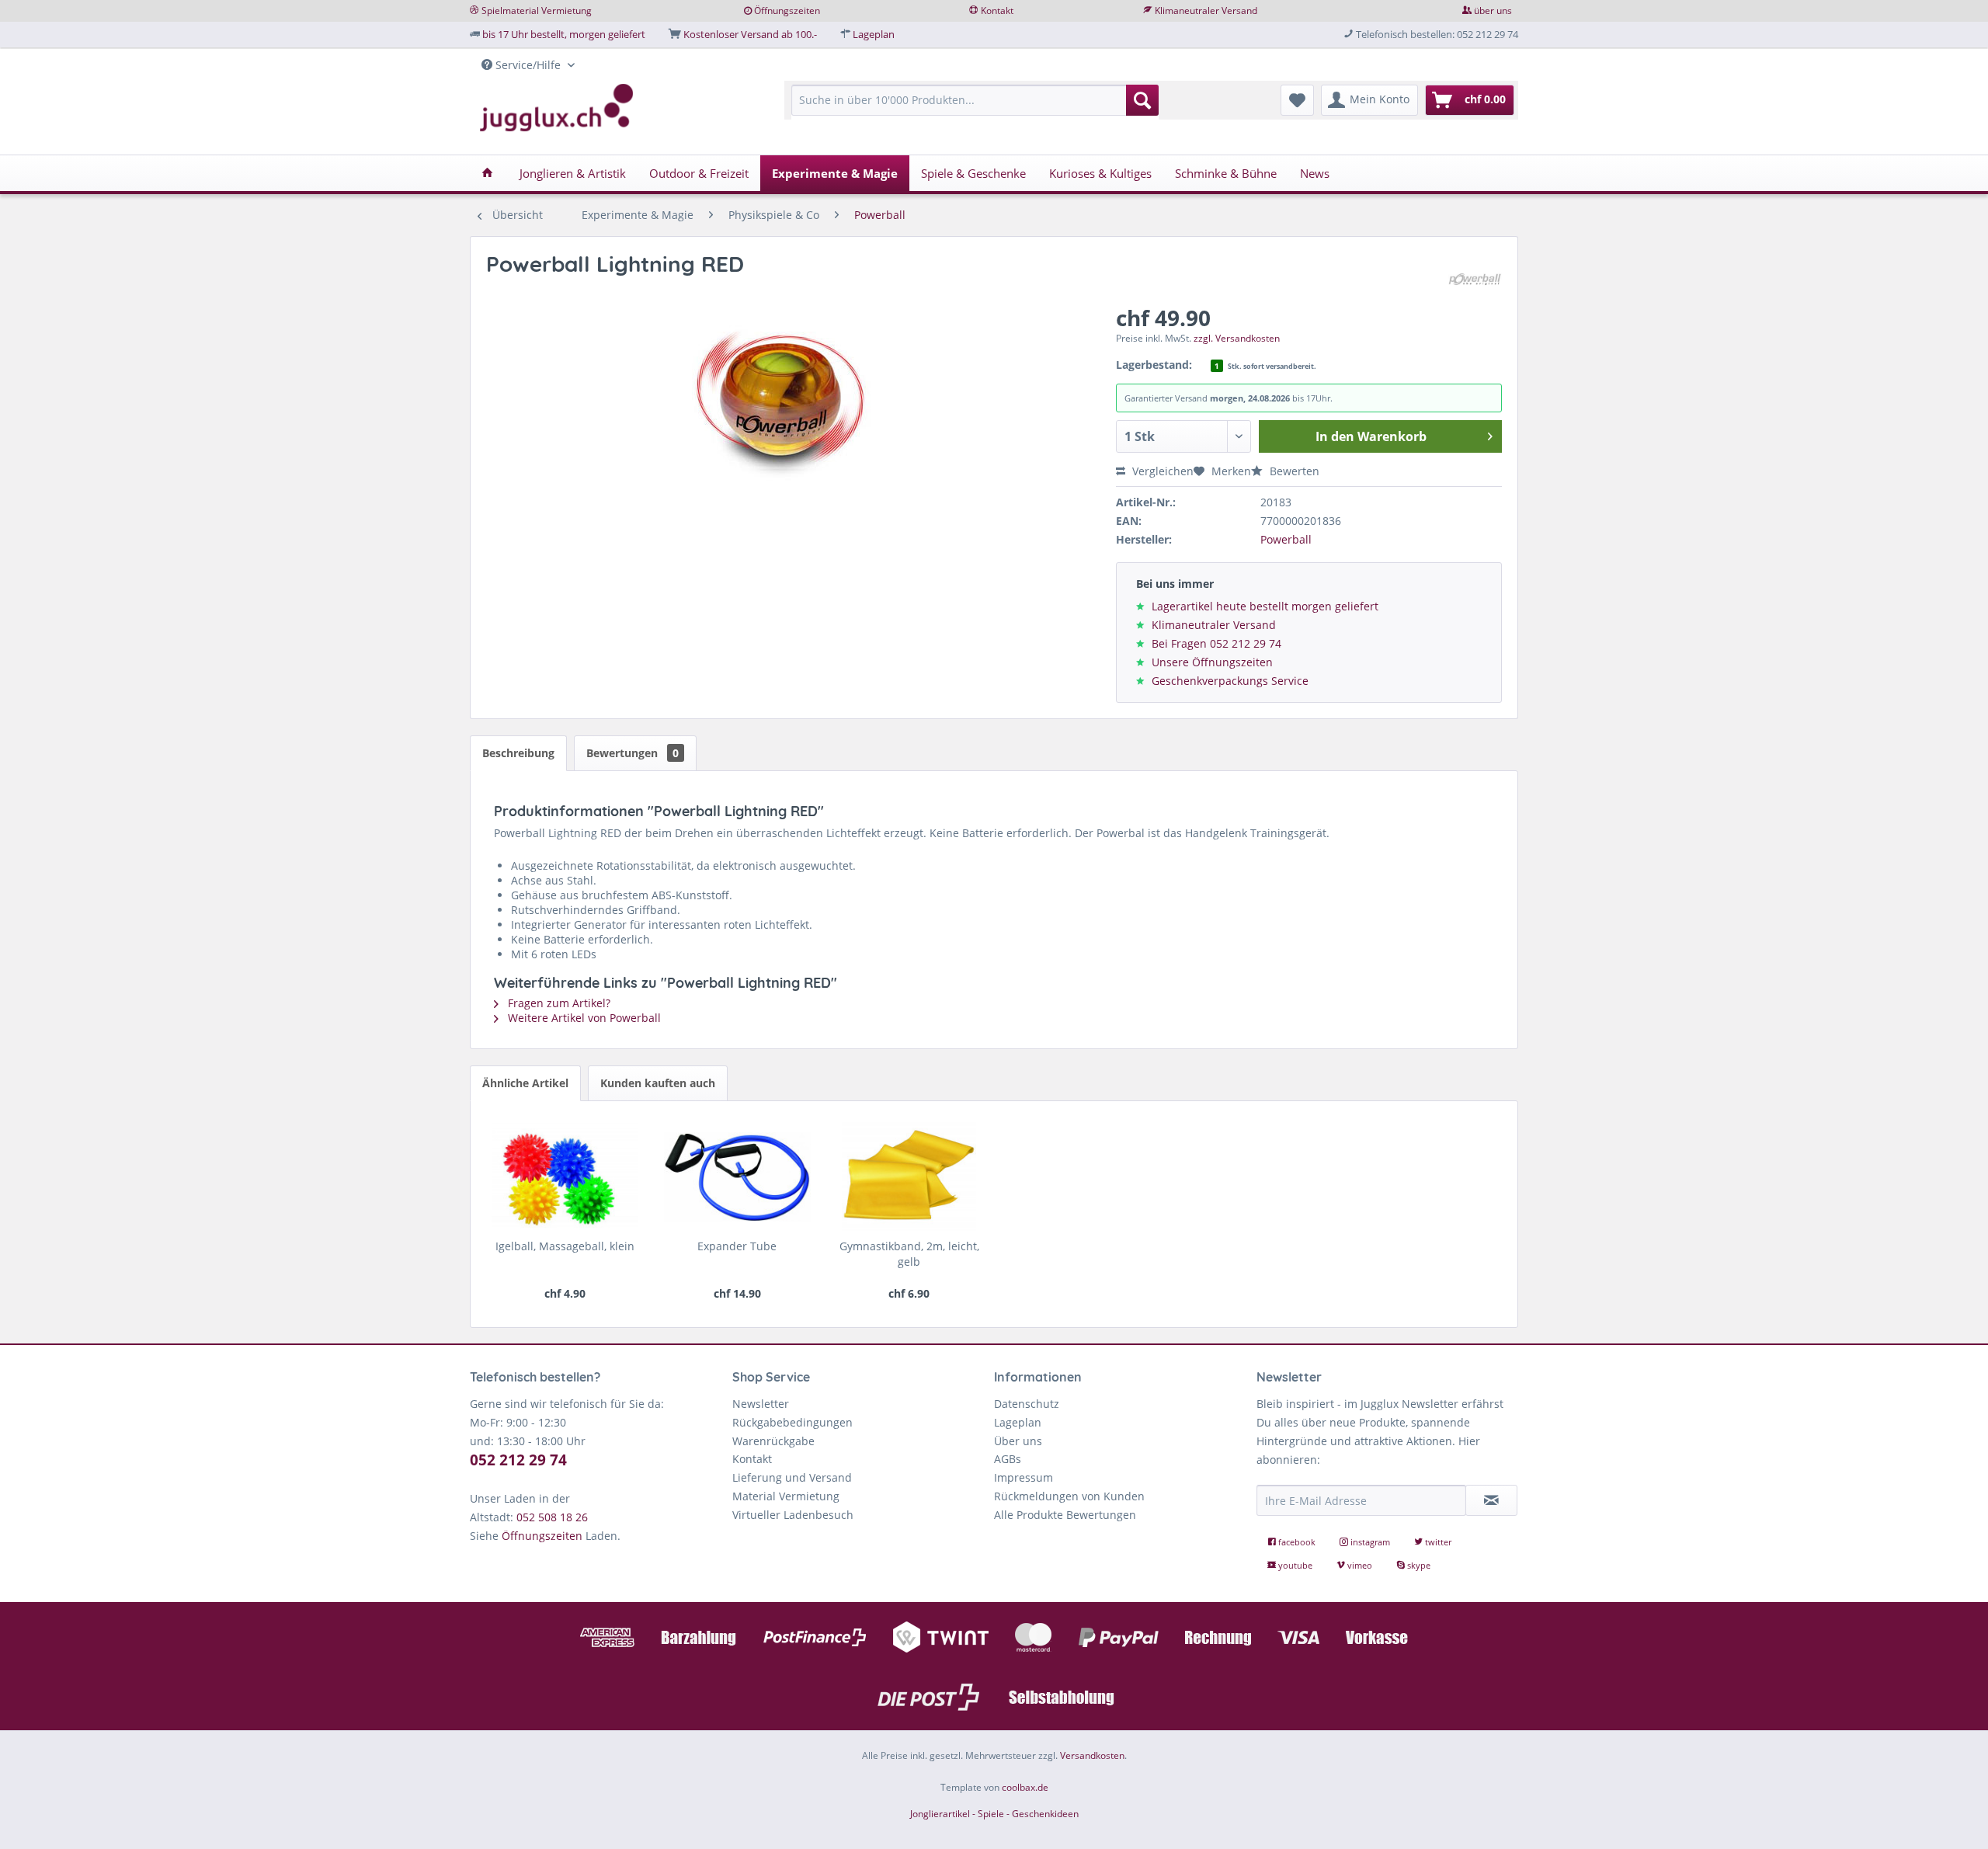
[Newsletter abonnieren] (1492, 1500)
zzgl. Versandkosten (1237, 338)
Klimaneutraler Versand (1206, 10)
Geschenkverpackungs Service (1230, 681)
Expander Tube (737, 1246)
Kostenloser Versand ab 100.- (750, 34)
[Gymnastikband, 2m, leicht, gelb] (909, 1176)
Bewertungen (633, 753)
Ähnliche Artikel (525, 1083)
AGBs (1008, 1459)
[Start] (487, 173)
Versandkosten (1092, 1755)
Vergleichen (1161, 471)
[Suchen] (1142, 100)
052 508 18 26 (552, 1517)
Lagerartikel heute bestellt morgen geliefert (1265, 606)
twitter (1437, 1542)
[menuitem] (975, 108)
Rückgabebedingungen (792, 1422)
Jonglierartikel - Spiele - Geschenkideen (994, 1814)
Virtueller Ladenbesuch (793, 1515)
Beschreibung (518, 753)
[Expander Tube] (737, 1176)
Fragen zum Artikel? (558, 1003)
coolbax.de (1025, 1787)
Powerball (1286, 539)
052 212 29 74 (518, 1460)
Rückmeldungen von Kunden (1069, 1496)
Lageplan (874, 34)
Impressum (1024, 1477)
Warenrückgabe (773, 1441)
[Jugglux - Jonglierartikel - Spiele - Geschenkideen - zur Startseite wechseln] (557, 108)
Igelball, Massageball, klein (565, 1246)
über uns (1493, 10)
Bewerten (1293, 471)
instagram (1370, 1542)
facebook (1297, 1542)
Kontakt (997, 10)
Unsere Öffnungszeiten (1212, 662)
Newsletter (761, 1404)
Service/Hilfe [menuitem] (528, 65)
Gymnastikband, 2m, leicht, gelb (909, 1254)
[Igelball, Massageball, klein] (565, 1176)
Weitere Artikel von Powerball (583, 1018)
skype (1418, 1565)
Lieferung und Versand (792, 1477)
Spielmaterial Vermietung (537, 10)
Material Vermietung (786, 1496)
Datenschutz (1027, 1404)
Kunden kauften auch (658, 1083)
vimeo (1360, 1565)
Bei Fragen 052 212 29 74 (1216, 643)
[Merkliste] (1297, 100)
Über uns (1018, 1441)
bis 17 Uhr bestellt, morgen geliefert (564, 34)
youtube (1295, 1565)
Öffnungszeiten (787, 10)
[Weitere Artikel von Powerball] (1475, 280)
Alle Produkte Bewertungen (1065, 1515)
